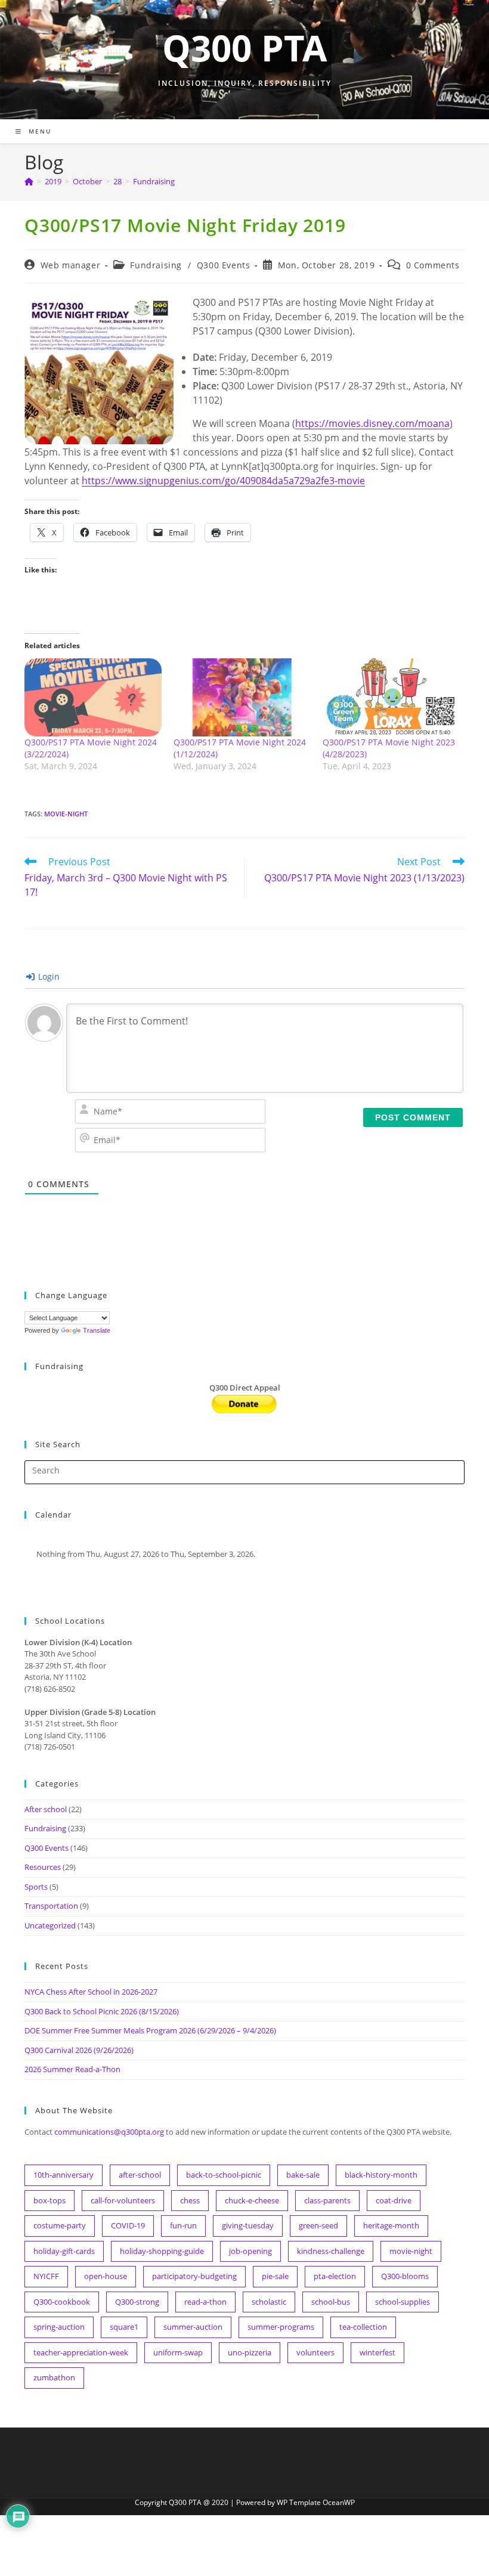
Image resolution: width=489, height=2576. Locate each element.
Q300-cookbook (62, 2302)
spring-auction (59, 2327)
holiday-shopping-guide (162, 2251)
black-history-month (381, 2175)
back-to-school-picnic (224, 2175)
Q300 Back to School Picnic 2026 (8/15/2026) (102, 2011)
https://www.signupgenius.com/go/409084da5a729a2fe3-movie (223, 481)
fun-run (183, 2225)
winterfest (377, 2352)
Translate (97, 1330)
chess (190, 2200)
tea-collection (363, 2327)
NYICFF (46, 2276)
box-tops (49, 2200)
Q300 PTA (244, 48)
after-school (140, 2175)
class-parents (327, 2200)
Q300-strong (137, 2302)
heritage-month (391, 2225)
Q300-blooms (405, 2276)
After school (46, 1809)
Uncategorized (50, 1925)
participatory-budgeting (194, 2276)
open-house (106, 2276)
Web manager (71, 265)
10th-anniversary (64, 2175)
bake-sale (303, 2175)
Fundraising (154, 181)
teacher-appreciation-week (81, 2352)
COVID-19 (128, 2225)
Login (48, 976)
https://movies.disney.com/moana (372, 423)
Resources (43, 1867)
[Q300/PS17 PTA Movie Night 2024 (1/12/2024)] (242, 698)
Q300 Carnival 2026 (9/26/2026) (79, 2050)
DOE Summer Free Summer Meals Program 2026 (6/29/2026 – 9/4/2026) (150, 2030)
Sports (36, 1887)
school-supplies (403, 2302)
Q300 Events (224, 265)
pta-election (335, 2276)
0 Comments (433, 265)
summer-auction (193, 2327)
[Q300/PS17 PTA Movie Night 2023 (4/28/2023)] (391, 698)
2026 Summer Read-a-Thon (72, 2069)
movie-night (66, 814)
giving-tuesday (248, 2225)
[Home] (29, 181)
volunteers (315, 2352)
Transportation (51, 1906)
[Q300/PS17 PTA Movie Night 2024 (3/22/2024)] (93, 698)
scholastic (269, 2302)
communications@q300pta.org (109, 2132)
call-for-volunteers (123, 2200)
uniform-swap (178, 2352)
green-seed (318, 2225)
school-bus (331, 2302)
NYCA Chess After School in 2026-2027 (91, 1992)
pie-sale (275, 2276)
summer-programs (281, 2327)
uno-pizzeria (250, 2352)
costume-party (60, 2225)
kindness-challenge (331, 2251)
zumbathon (54, 2377)
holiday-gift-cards (64, 2251)
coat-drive (394, 2200)
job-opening (250, 2251)
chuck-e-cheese (252, 2200)
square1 (124, 2327)
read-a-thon (205, 2302)
